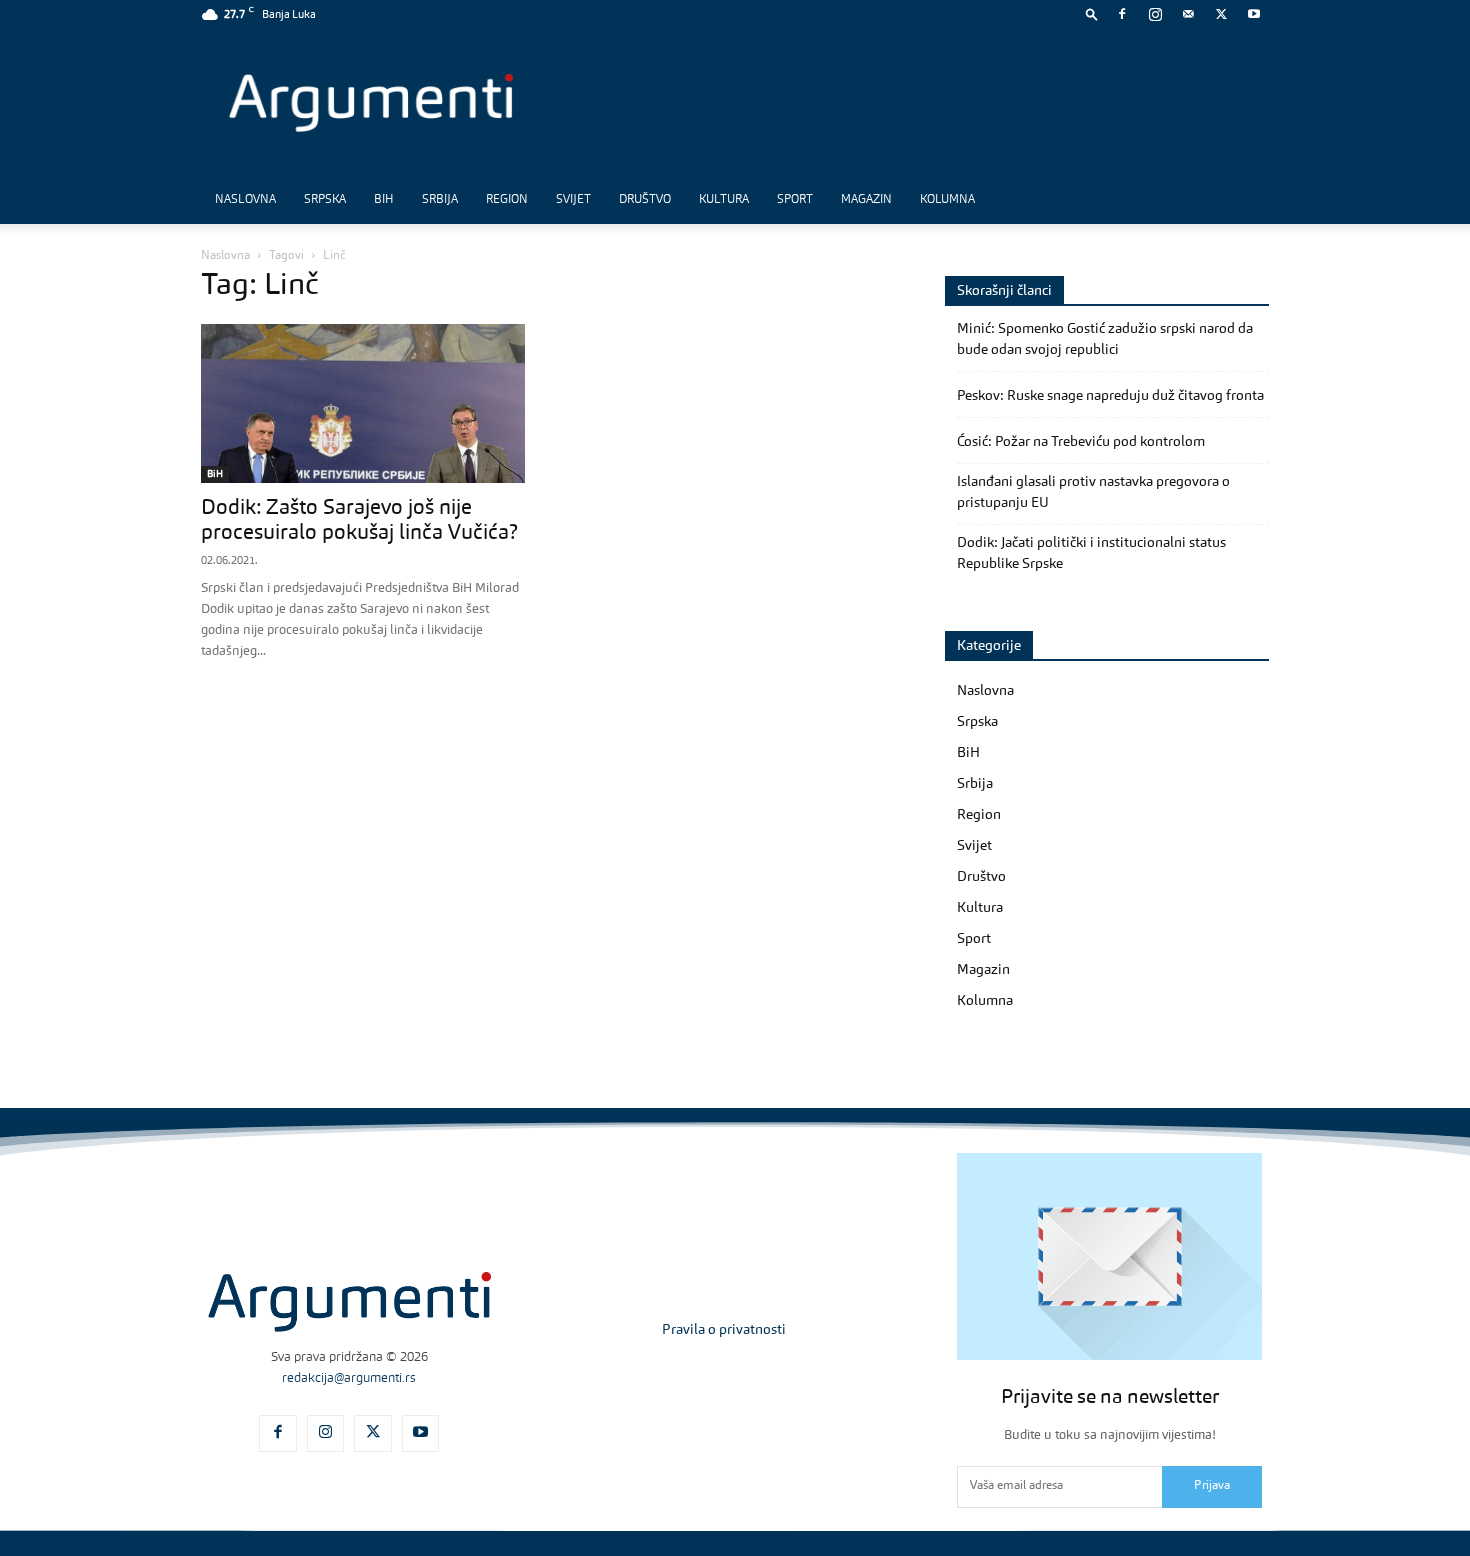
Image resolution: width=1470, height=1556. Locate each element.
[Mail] (1188, 14)
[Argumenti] (349, 1302)
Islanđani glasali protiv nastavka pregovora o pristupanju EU (1093, 492)
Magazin (866, 200)
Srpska (325, 200)
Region (507, 200)
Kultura (724, 200)
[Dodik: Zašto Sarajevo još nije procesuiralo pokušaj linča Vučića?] (363, 403)
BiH (384, 200)
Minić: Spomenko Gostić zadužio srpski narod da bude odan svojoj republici (1105, 339)
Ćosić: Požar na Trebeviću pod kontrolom (1081, 442)
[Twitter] (1221, 14)
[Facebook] (1122, 14)
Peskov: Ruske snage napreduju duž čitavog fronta (1110, 396)
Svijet (573, 200)
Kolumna (947, 200)
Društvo (645, 200)
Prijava (1212, 1486)
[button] (1092, 13)
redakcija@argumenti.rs (349, 1378)
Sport (795, 200)
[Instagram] (1155, 14)
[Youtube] (1254, 14)
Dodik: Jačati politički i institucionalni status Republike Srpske (1091, 553)
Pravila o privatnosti (724, 1330)
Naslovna (245, 200)
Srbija (440, 200)
